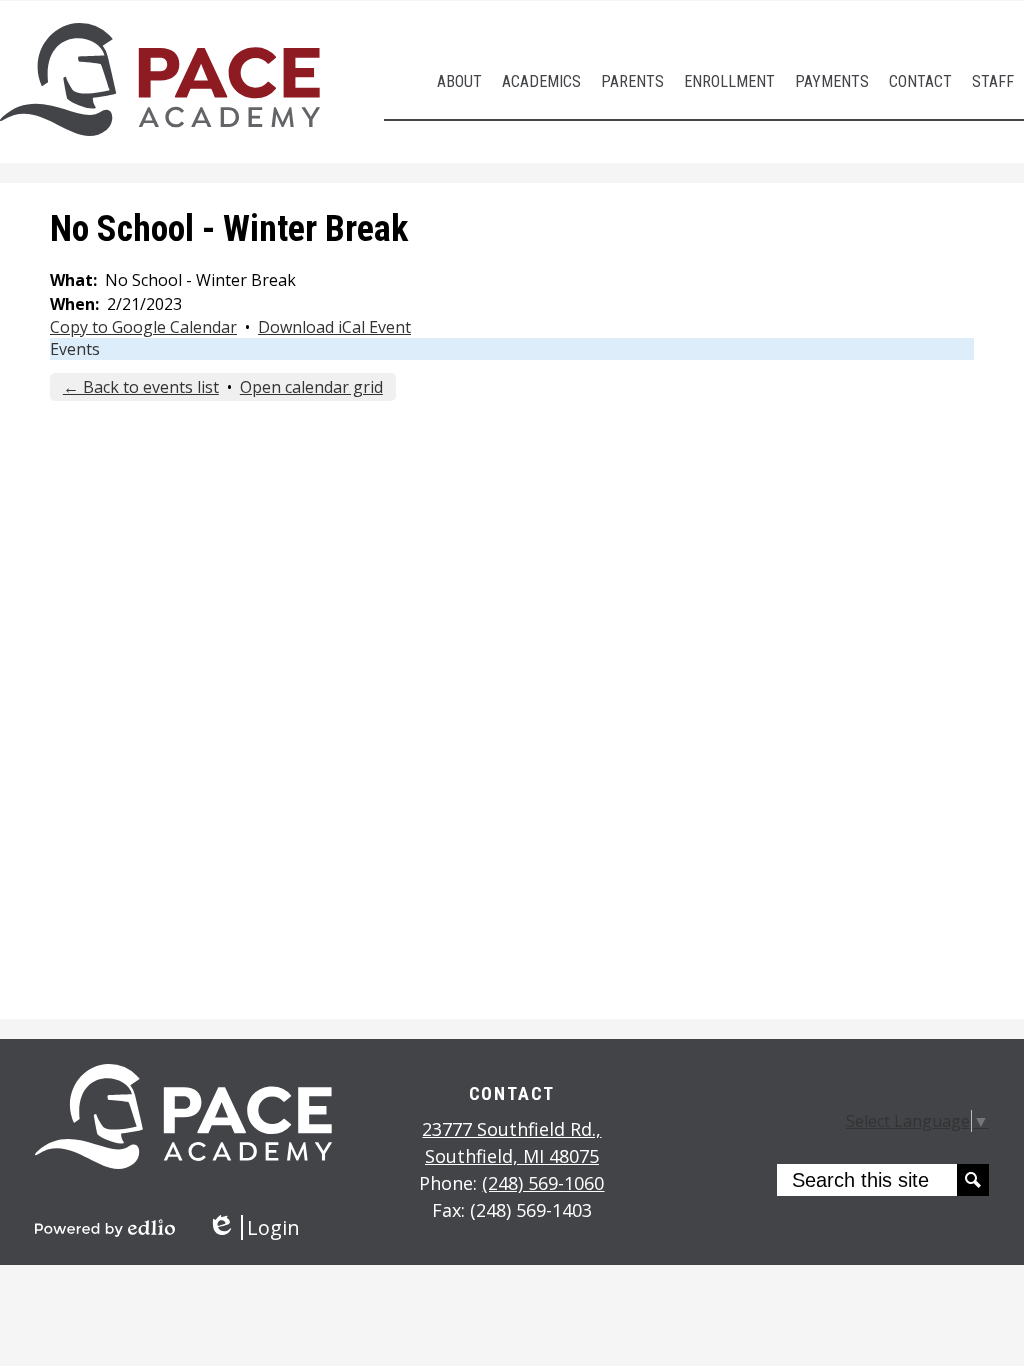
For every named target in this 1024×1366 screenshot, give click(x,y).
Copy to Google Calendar (143, 327)
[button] (459, 82)
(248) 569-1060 (543, 1183)
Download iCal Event (334, 327)
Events (75, 349)
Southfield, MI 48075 (511, 1142)
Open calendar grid (311, 387)
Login (253, 1227)
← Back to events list (141, 387)
